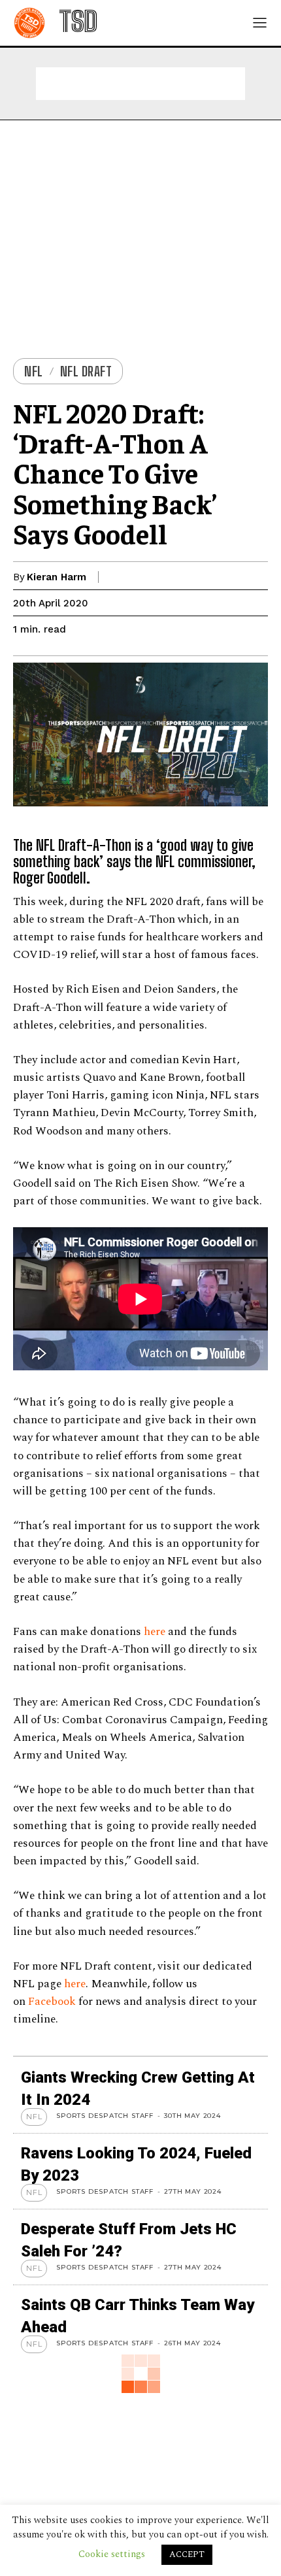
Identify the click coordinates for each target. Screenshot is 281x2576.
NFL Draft (86, 371)
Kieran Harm (57, 577)
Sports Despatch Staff (105, 2116)
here (155, 1632)
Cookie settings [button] (112, 2554)
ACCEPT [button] (187, 2554)
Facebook (52, 2002)
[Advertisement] (140, 84)
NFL (34, 371)
